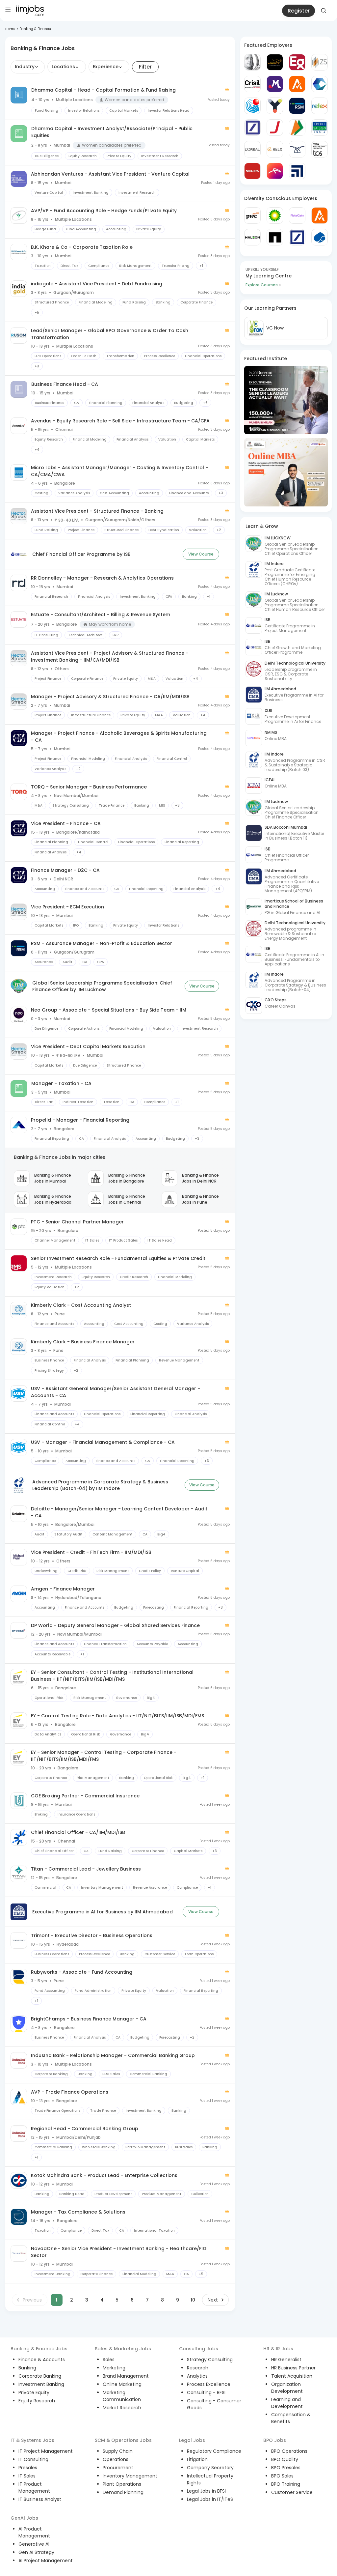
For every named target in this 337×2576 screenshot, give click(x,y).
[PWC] (252, 215)
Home (10, 29)
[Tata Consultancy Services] (320, 149)
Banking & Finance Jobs (39, 2349)
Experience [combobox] (106, 67)
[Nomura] (252, 171)
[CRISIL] (252, 84)
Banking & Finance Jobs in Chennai (127, 1199)
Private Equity (34, 2392)
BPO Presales (286, 2468)
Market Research (122, 2408)
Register (299, 11)
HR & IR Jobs (278, 2349)
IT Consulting (33, 2459)
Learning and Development (287, 2403)
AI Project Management (46, 2561)
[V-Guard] (275, 62)
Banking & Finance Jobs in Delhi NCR (200, 1178)
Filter (145, 67)
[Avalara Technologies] (297, 84)
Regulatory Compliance (214, 2451)
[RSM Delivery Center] (297, 106)
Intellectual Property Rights (210, 2479)
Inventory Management (130, 2476)
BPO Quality (285, 2459)
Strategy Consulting (210, 2360)
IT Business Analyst (40, 2499)
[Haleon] (252, 237)
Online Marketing (122, 2384)
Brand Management (126, 2376)
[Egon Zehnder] (297, 62)
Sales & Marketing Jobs (123, 2349)
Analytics (197, 2376)
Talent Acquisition (292, 2376)
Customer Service (292, 2492)
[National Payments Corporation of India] (297, 128)
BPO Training (286, 2484)
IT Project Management (46, 2451)
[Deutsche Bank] (252, 128)
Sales (109, 2360)
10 (193, 2300)
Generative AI (34, 2544)
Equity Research (37, 2401)
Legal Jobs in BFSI (206, 2491)
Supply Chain (118, 2451)
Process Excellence (209, 2384)
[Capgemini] (320, 237)
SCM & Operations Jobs (123, 2440)
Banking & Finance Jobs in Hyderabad (53, 1199)
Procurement (118, 2468)
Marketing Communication (122, 2396)
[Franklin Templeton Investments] (252, 62)
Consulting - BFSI (206, 2392)
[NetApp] (275, 237)
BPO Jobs (275, 2440)
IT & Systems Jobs (32, 2440)
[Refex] (320, 106)
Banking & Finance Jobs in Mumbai (53, 1178)
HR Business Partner (293, 2368)
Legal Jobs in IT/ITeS (210, 2499)
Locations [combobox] (63, 67)
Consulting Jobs (199, 2349)
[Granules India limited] (252, 106)
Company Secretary (210, 2468)
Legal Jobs (192, 2440)
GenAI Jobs (24, 2518)
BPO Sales (282, 2476)
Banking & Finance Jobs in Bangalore (127, 1178)
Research (198, 2368)
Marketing (114, 2368)
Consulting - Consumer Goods (214, 2404)
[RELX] (275, 149)
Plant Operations (122, 2484)
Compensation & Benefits (291, 2418)
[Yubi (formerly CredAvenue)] (275, 106)
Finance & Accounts (42, 2360)
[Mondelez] (275, 84)
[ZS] (320, 62)
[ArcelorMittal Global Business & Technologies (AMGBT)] (275, 171)
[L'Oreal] (252, 149)
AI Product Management (34, 2532)
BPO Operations (289, 2451)
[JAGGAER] (275, 128)
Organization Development (287, 2388)
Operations (116, 2459)
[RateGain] (297, 215)
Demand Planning (123, 2492)
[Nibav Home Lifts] (297, 149)
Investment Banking (41, 2384)
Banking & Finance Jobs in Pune (200, 1199)
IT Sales (27, 2476)
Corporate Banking (40, 2376)
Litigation (197, 2459)
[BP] (275, 215)
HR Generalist (286, 2360)
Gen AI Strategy (36, 2552)
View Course (201, 554)
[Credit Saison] (320, 128)
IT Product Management (34, 2488)
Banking (27, 2368)
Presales (28, 2468)
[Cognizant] (320, 84)
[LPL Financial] (297, 171)
